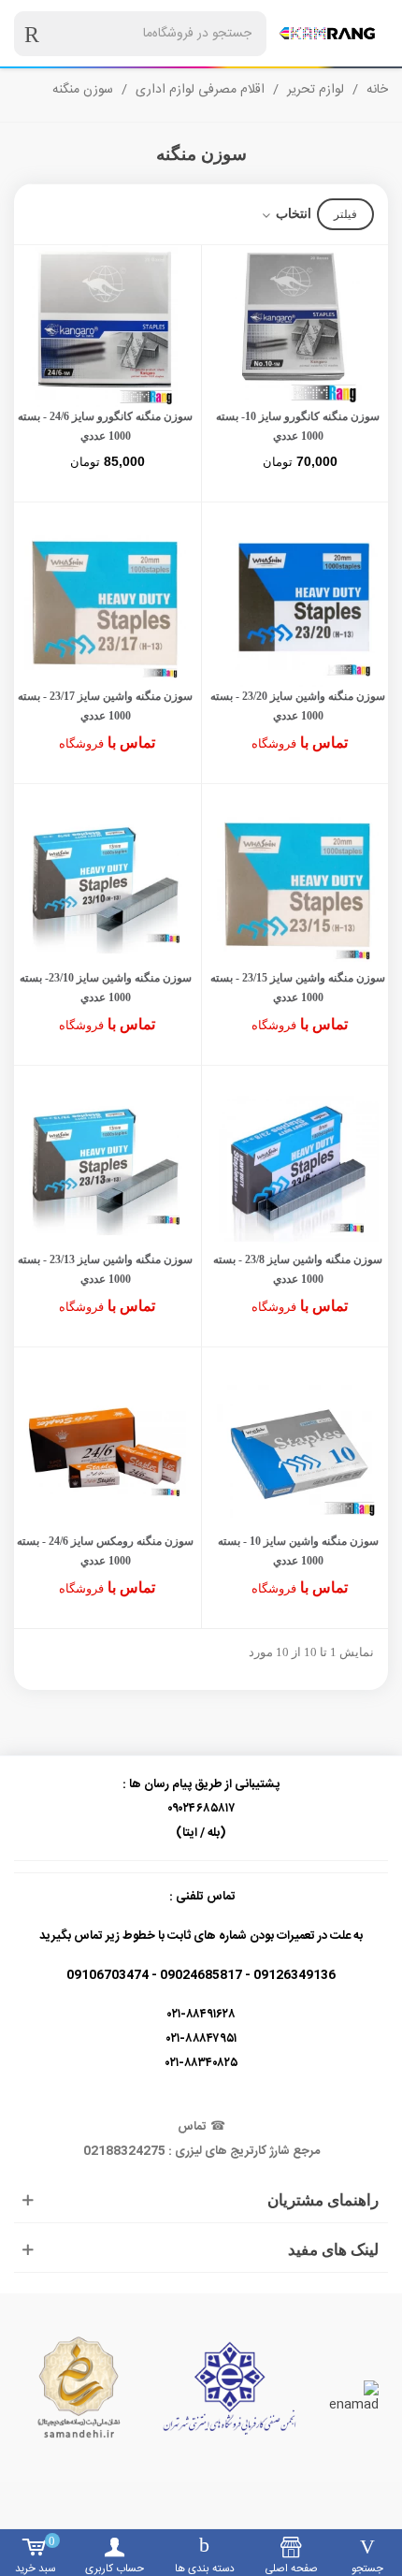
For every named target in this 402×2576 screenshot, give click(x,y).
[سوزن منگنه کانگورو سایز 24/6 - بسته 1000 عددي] (105, 326)
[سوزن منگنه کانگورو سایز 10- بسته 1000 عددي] (298, 326)
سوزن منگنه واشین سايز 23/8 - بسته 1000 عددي (298, 1269)
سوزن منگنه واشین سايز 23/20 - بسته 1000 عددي (298, 706)
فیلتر (345, 214)
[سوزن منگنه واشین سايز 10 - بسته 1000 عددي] (298, 1451)
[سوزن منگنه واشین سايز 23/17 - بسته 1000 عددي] (105, 606)
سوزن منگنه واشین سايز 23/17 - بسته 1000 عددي (105, 706)
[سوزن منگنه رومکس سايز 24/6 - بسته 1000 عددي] (105, 1451)
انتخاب (292, 214)
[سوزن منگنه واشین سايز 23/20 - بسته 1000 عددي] (298, 606)
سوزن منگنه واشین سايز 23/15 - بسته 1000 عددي (298, 988)
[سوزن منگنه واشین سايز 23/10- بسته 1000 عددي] (105, 888)
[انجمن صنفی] (230, 2388)
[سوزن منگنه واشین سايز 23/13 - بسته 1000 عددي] (105, 1169)
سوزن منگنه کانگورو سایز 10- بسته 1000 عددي (298, 426)
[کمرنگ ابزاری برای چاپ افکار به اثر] (327, 33)
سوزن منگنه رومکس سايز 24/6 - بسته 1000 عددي (105, 1551)
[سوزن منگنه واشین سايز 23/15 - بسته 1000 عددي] (298, 888)
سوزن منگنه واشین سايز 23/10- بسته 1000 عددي (106, 988)
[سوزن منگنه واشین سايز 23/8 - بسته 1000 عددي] (298, 1169)
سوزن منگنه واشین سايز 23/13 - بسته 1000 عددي (105, 1269)
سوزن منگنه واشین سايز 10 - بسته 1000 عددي (298, 1551)
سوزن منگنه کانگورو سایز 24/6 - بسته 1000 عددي (105, 426)
